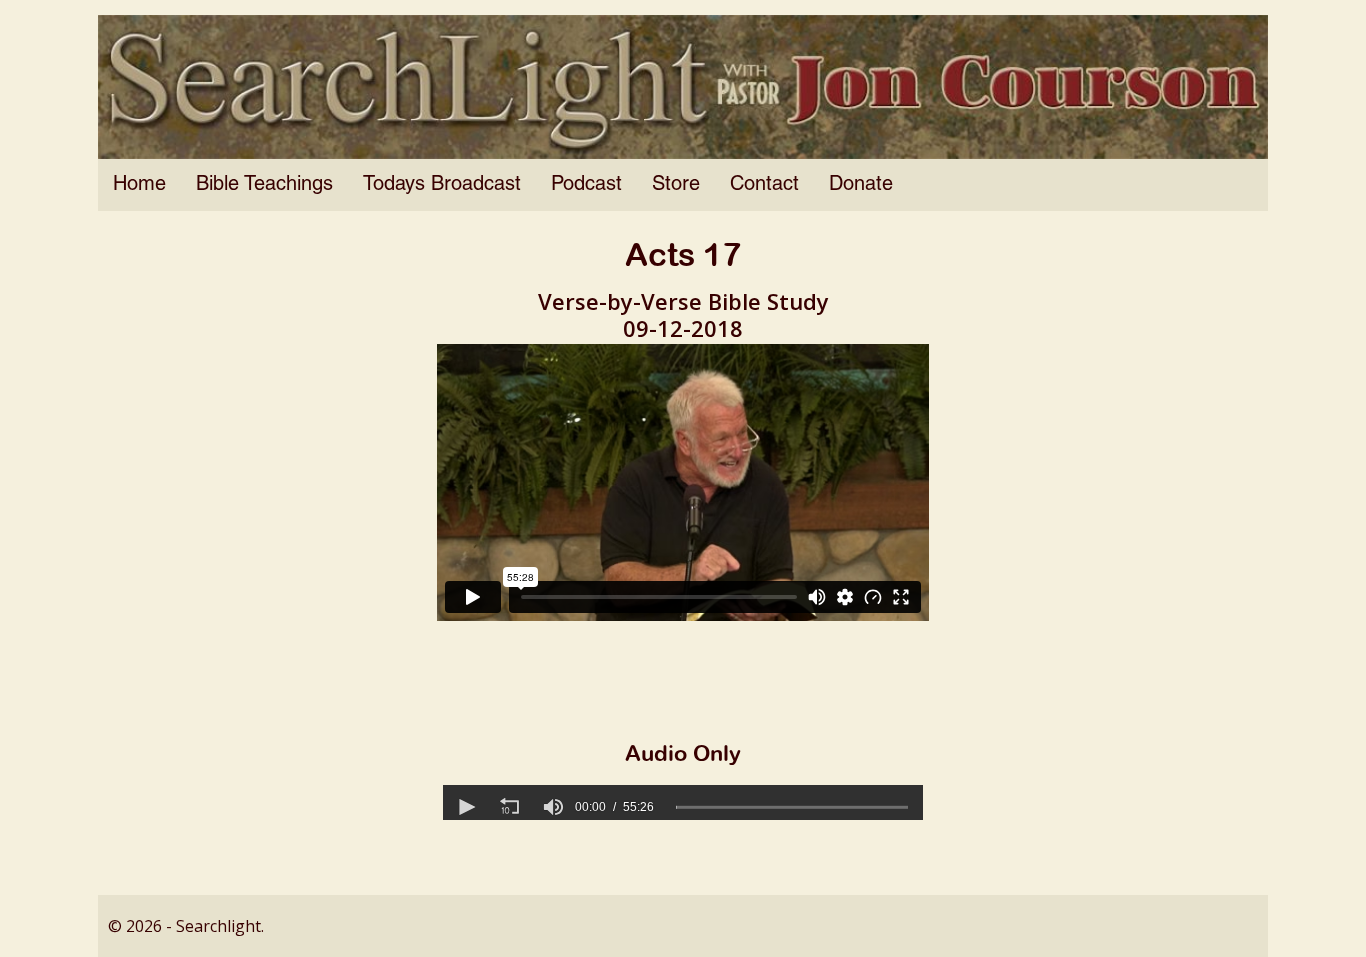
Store (676, 185)
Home (139, 185)
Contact (764, 185)
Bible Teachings (264, 185)
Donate (861, 185)
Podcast (586, 185)
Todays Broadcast (442, 185)
